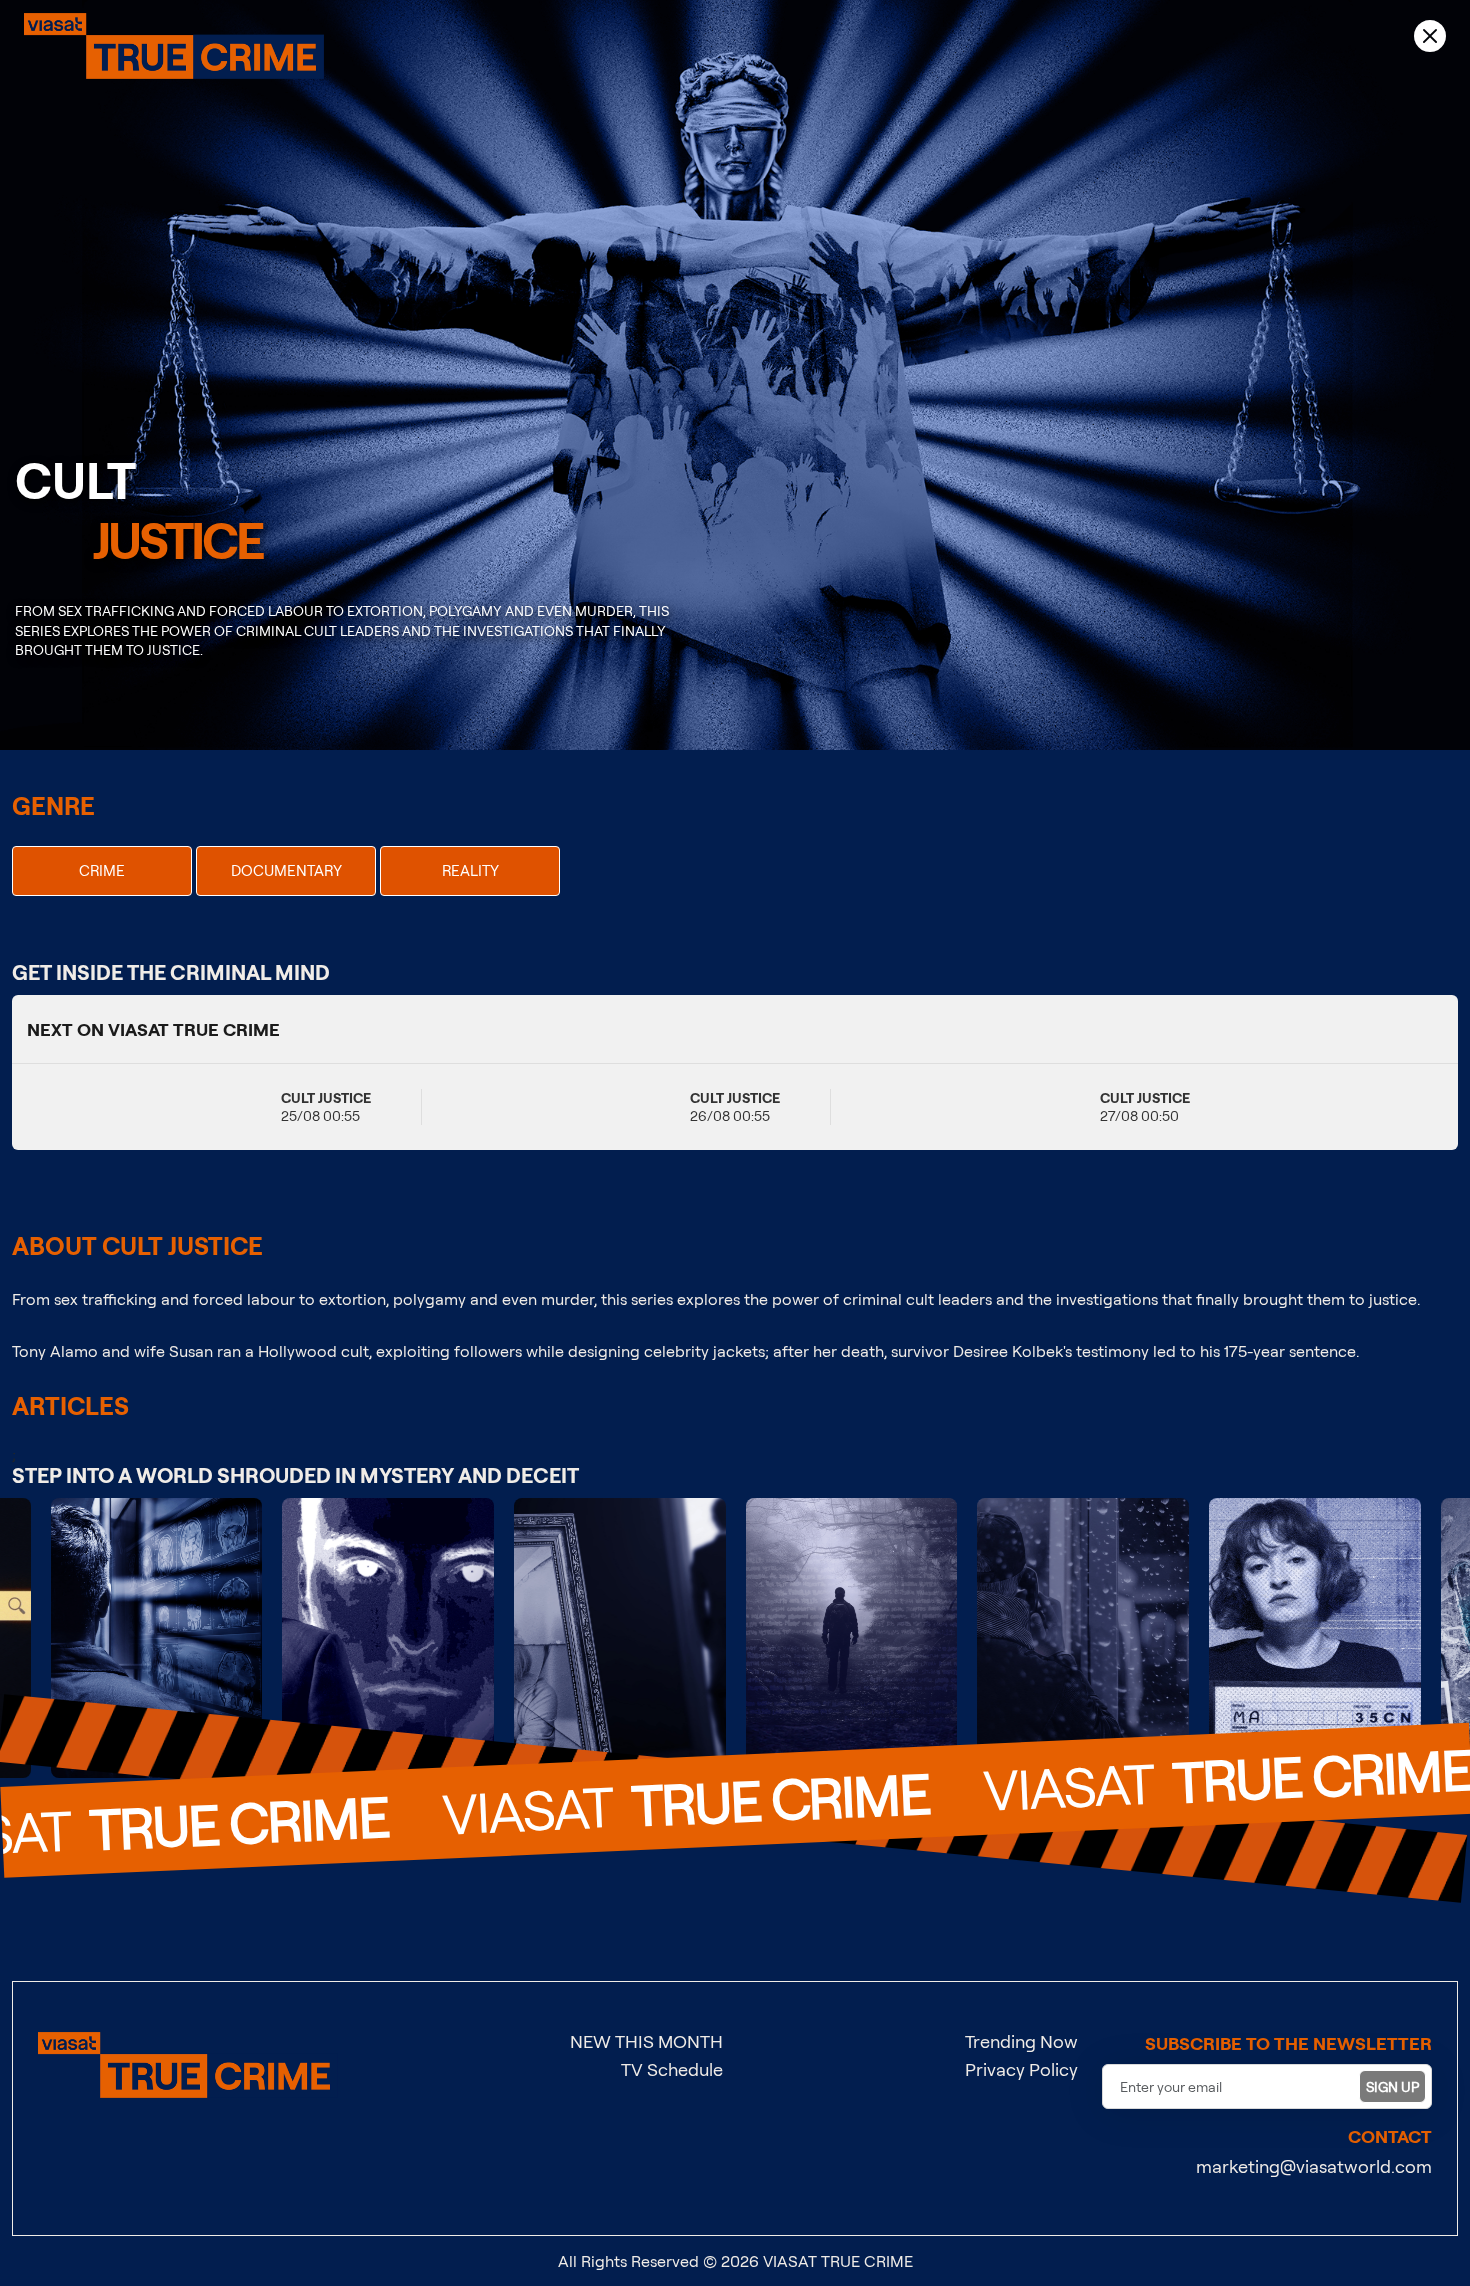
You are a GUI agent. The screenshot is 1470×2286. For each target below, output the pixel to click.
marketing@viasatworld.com (1314, 2166)
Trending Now (1021, 2041)
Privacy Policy (1021, 2069)
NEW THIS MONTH (646, 2041)
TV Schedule (672, 2069)
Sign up (1392, 2086)
